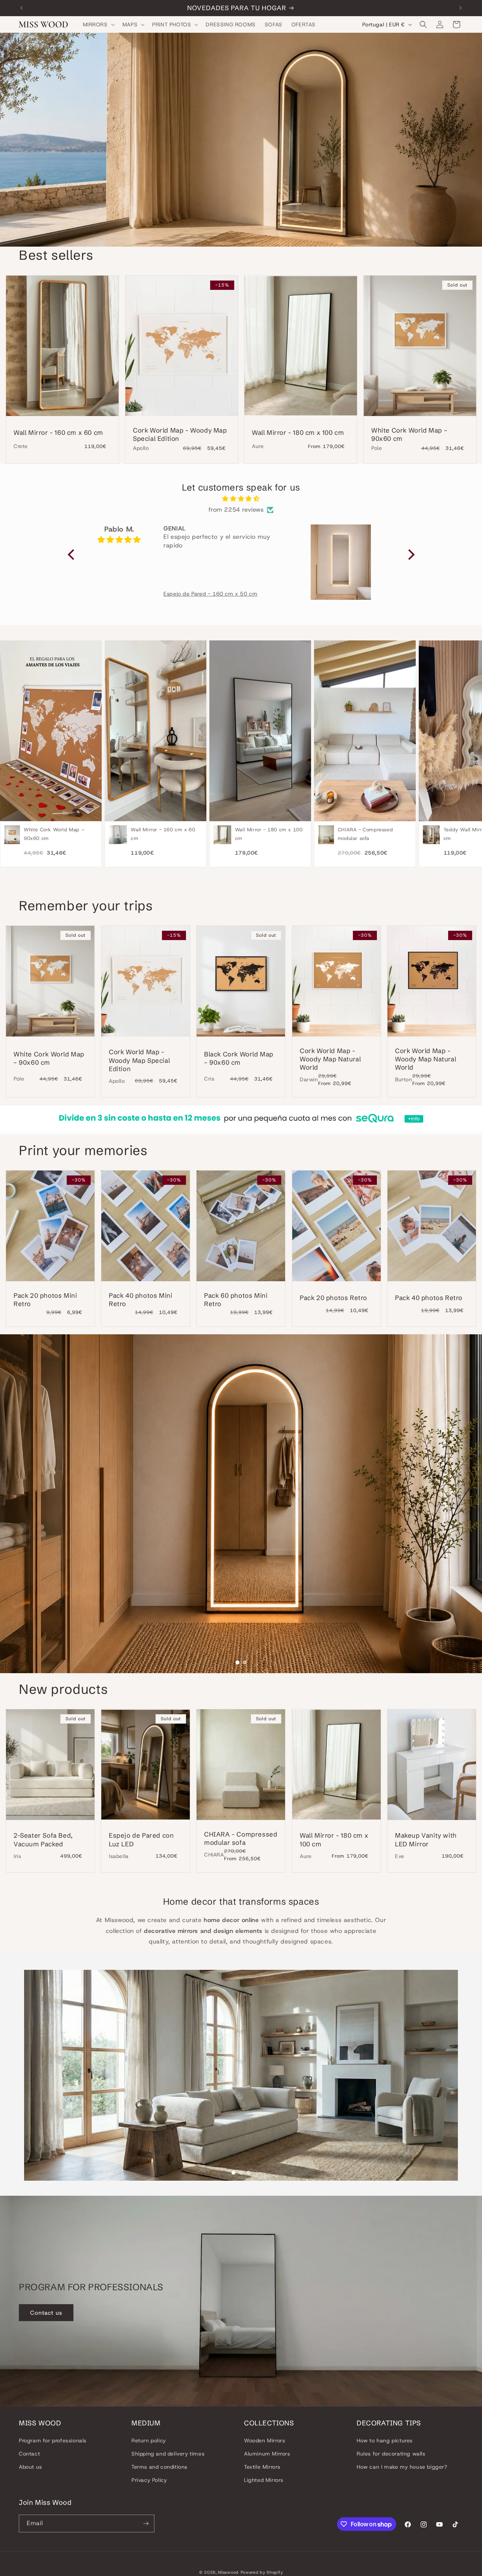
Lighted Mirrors (264, 2480)
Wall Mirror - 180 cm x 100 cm (298, 432)
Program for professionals (53, 2440)
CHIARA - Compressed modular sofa (241, 1838)
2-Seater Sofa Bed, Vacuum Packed (43, 1840)
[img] (241, 499)
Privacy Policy (149, 2480)
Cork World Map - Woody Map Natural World (330, 1059)
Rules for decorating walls (391, 2454)
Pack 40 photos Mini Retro (140, 1299)
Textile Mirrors (262, 2467)
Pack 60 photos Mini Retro (236, 1299)
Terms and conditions (159, 2467)
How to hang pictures (385, 2440)
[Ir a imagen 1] (237, 1662)
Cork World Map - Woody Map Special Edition (180, 434)
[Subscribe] (146, 2523)
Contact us (46, 2313)
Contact (29, 2454)
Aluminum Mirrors (267, 2454)
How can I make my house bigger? (402, 2467)
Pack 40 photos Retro (429, 1298)
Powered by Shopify (262, 2572)
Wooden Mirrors (265, 2440)
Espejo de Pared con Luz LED (141, 1840)
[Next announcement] (461, 8)
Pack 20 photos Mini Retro (45, 1299)
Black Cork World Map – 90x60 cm (239, 1058)
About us (31, 2467)
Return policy (149, 2440)
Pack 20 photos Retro (333, 1298)
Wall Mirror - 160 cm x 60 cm (58, 432)
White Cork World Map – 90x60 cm (409, 434)
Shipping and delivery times (168, 2454)
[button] (98, 24)
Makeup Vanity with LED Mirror (426, 1840)
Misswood (228, 2572)
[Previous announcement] (21, 8)
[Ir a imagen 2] (245, 1662)
